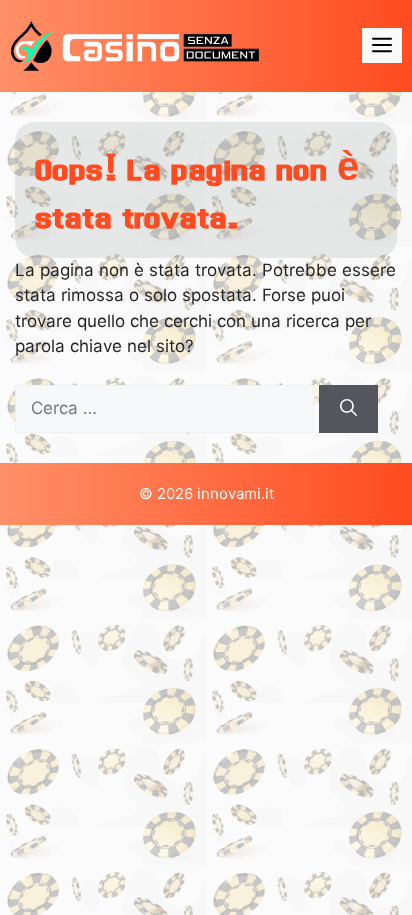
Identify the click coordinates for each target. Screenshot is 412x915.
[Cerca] (348, 409)
